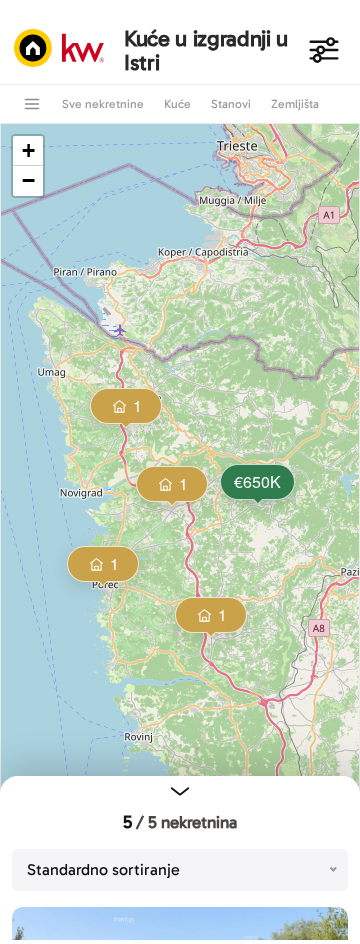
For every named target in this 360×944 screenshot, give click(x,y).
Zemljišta (295, 104)
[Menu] (32, 104)
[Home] (64, 50)
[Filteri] (324, 50)
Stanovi (231, 104)
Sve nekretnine (103, 104)
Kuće (177, 104)
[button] (256, 484)
